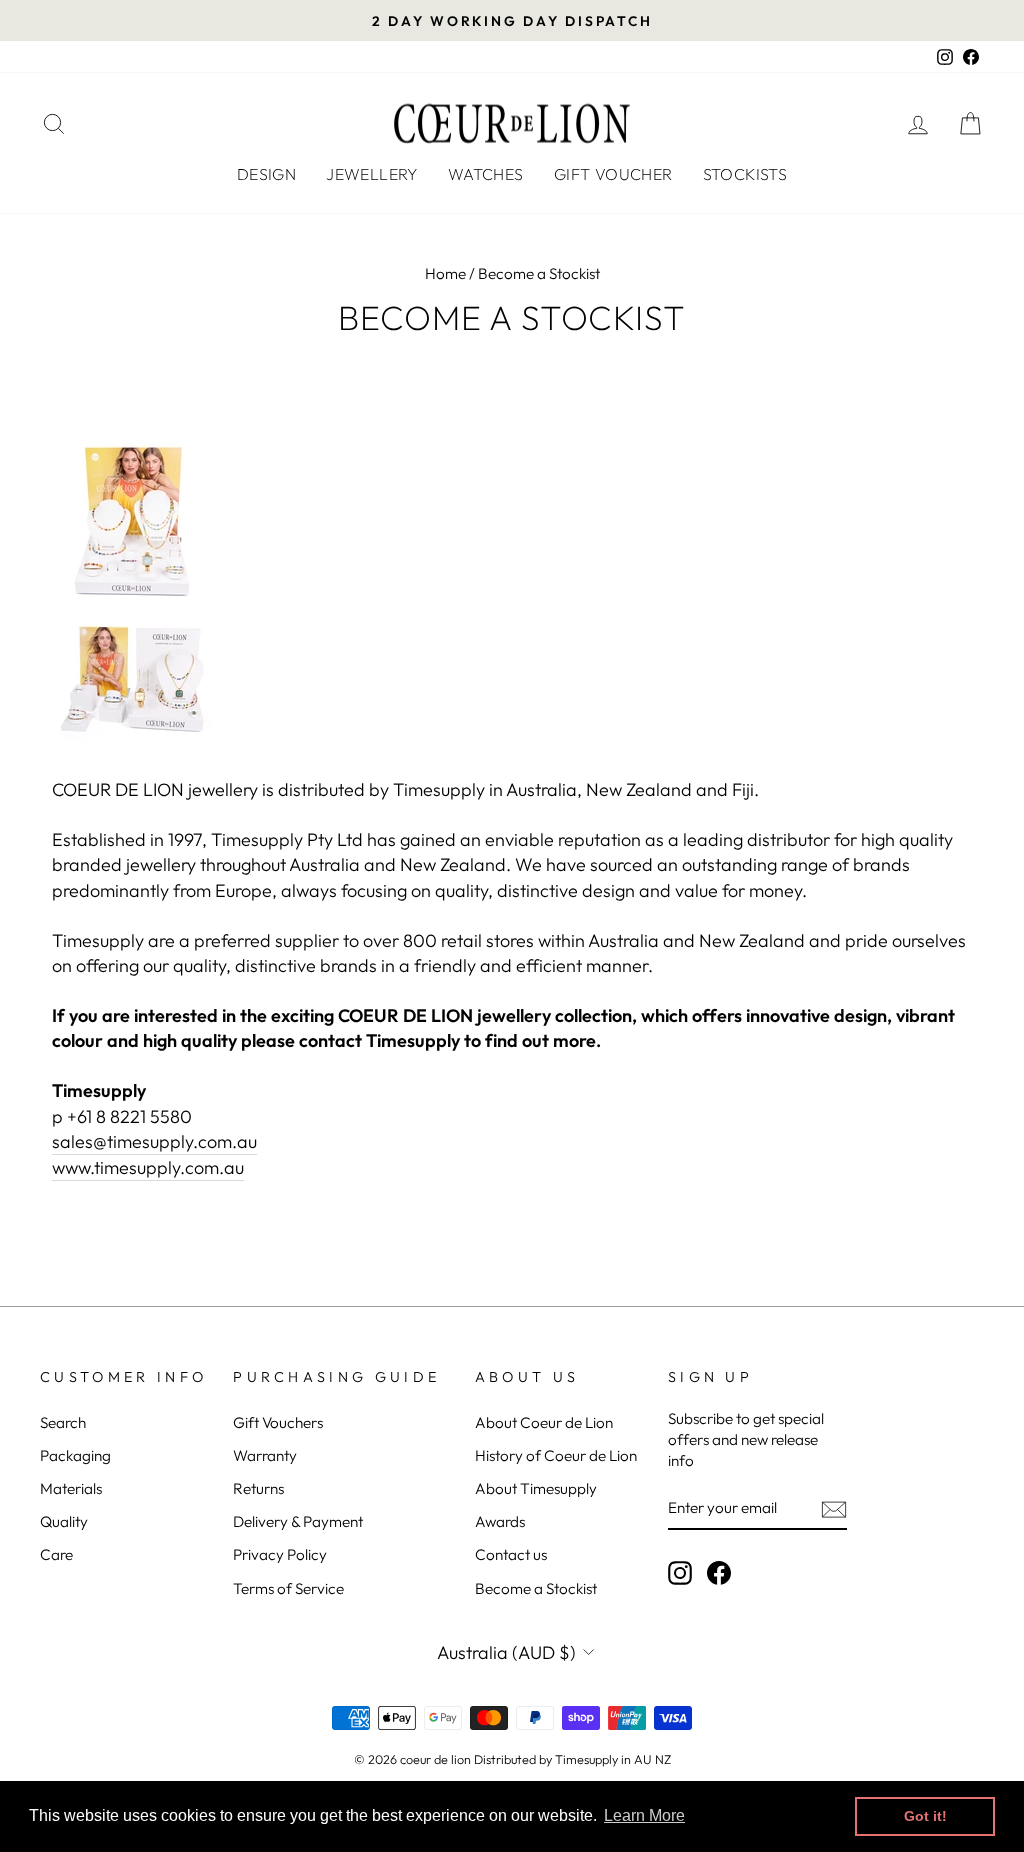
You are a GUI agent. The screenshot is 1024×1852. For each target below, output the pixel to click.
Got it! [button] (925, 1816)
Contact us (511, 1554)
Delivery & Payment (298, 1521)
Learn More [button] (644, 1815)
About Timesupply (536, 1488)
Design (266, 174)
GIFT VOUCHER (613, 174)
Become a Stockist (536, 1588)
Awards (500, 1521)
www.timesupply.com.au (148, 1167)
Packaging (75, 1455)
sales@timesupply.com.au (154, 1141)
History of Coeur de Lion (556, 1455)
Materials (71, 1488)
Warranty (265, 1455)
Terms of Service (288, 1588)
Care (56, 1554)
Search (63, 1422)
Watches (486, 174)
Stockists (745, 174)
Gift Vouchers (278, 1422)
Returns (258, 1488)
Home (445, 273)
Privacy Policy (280, 1554)
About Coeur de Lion (544, 1422)
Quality (64, 1521)
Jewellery (372, 174)
